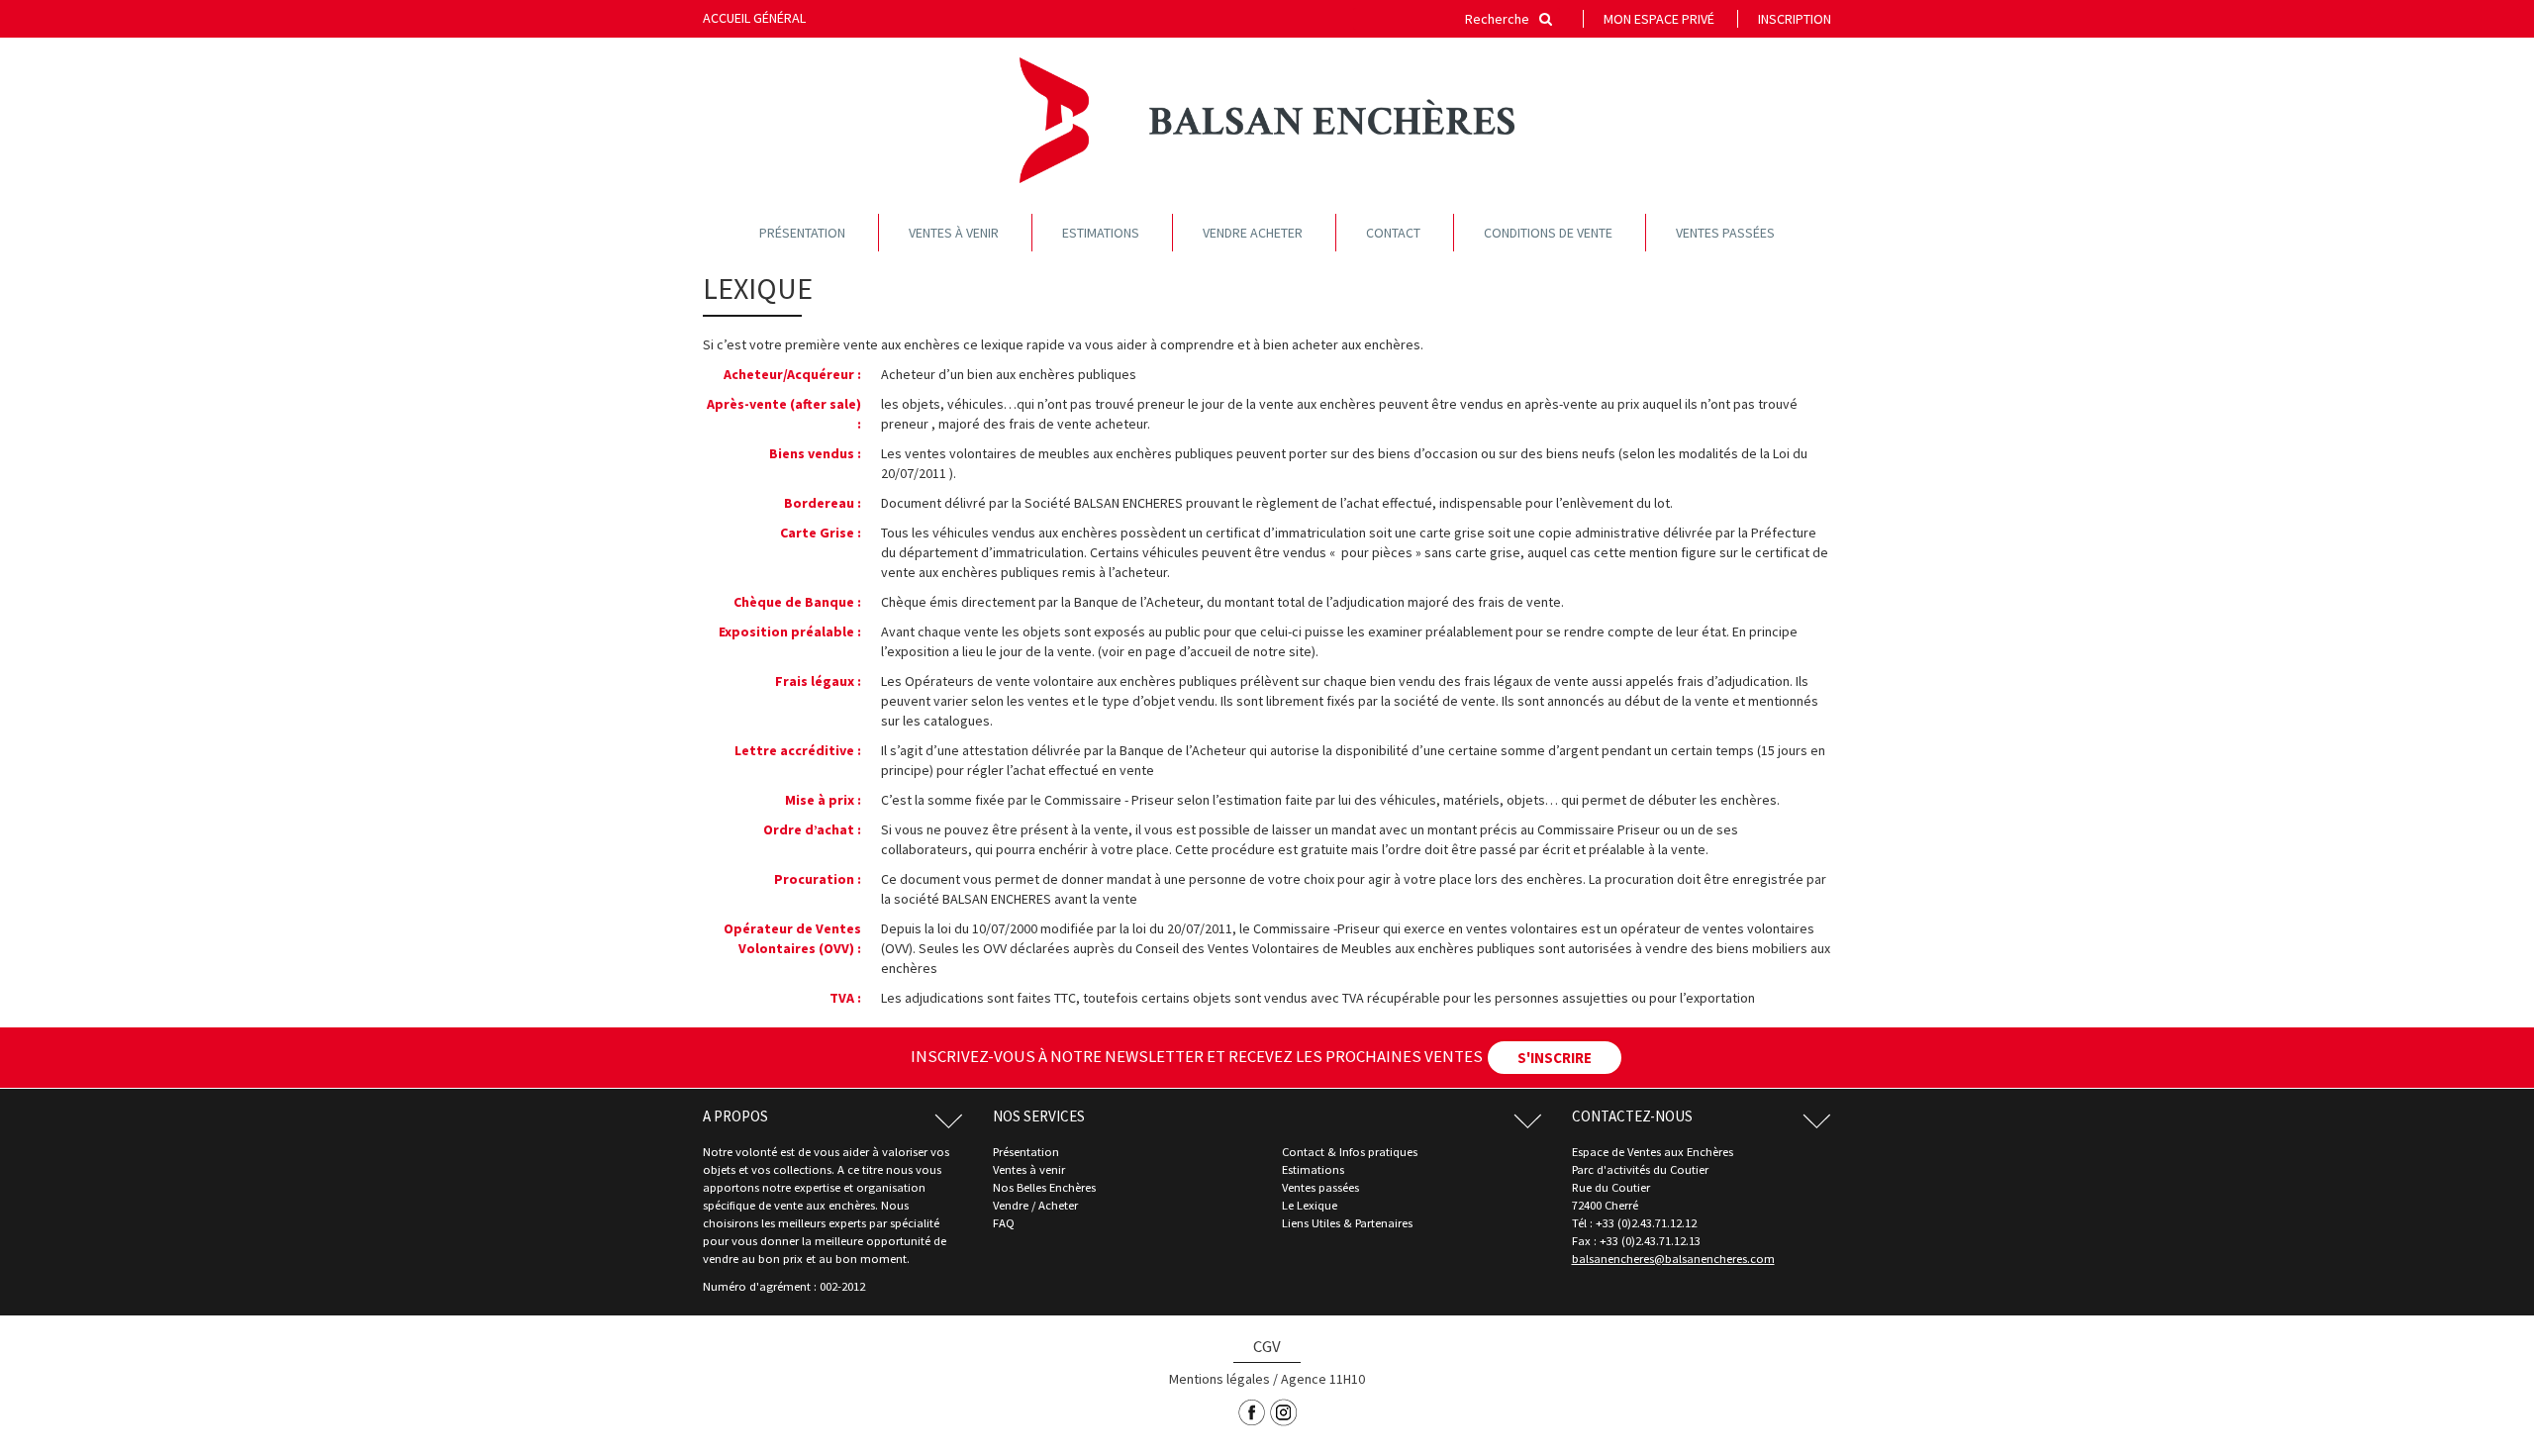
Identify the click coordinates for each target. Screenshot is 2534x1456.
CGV (1267, 1346)
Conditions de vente (1548, 233)
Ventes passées (1725, 233)
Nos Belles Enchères (1044, 1187)
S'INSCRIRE (1555, 1058)
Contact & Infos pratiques (1350, 1152)
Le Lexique (1310, 1205)
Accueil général (754, 18)
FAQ (1004, 1223)
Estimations (1101, 233)
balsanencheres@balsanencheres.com (1673, 1259)
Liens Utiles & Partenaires (1347, 1223)
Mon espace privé (1659, 19)
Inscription (1795, 19)
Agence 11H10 (1323, 1379)
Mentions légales (1219, 1379)
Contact (1393, 233)
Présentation (802, 233)
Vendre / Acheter (1035, 1205)
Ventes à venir (954, 233)
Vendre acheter (1253, 233)
